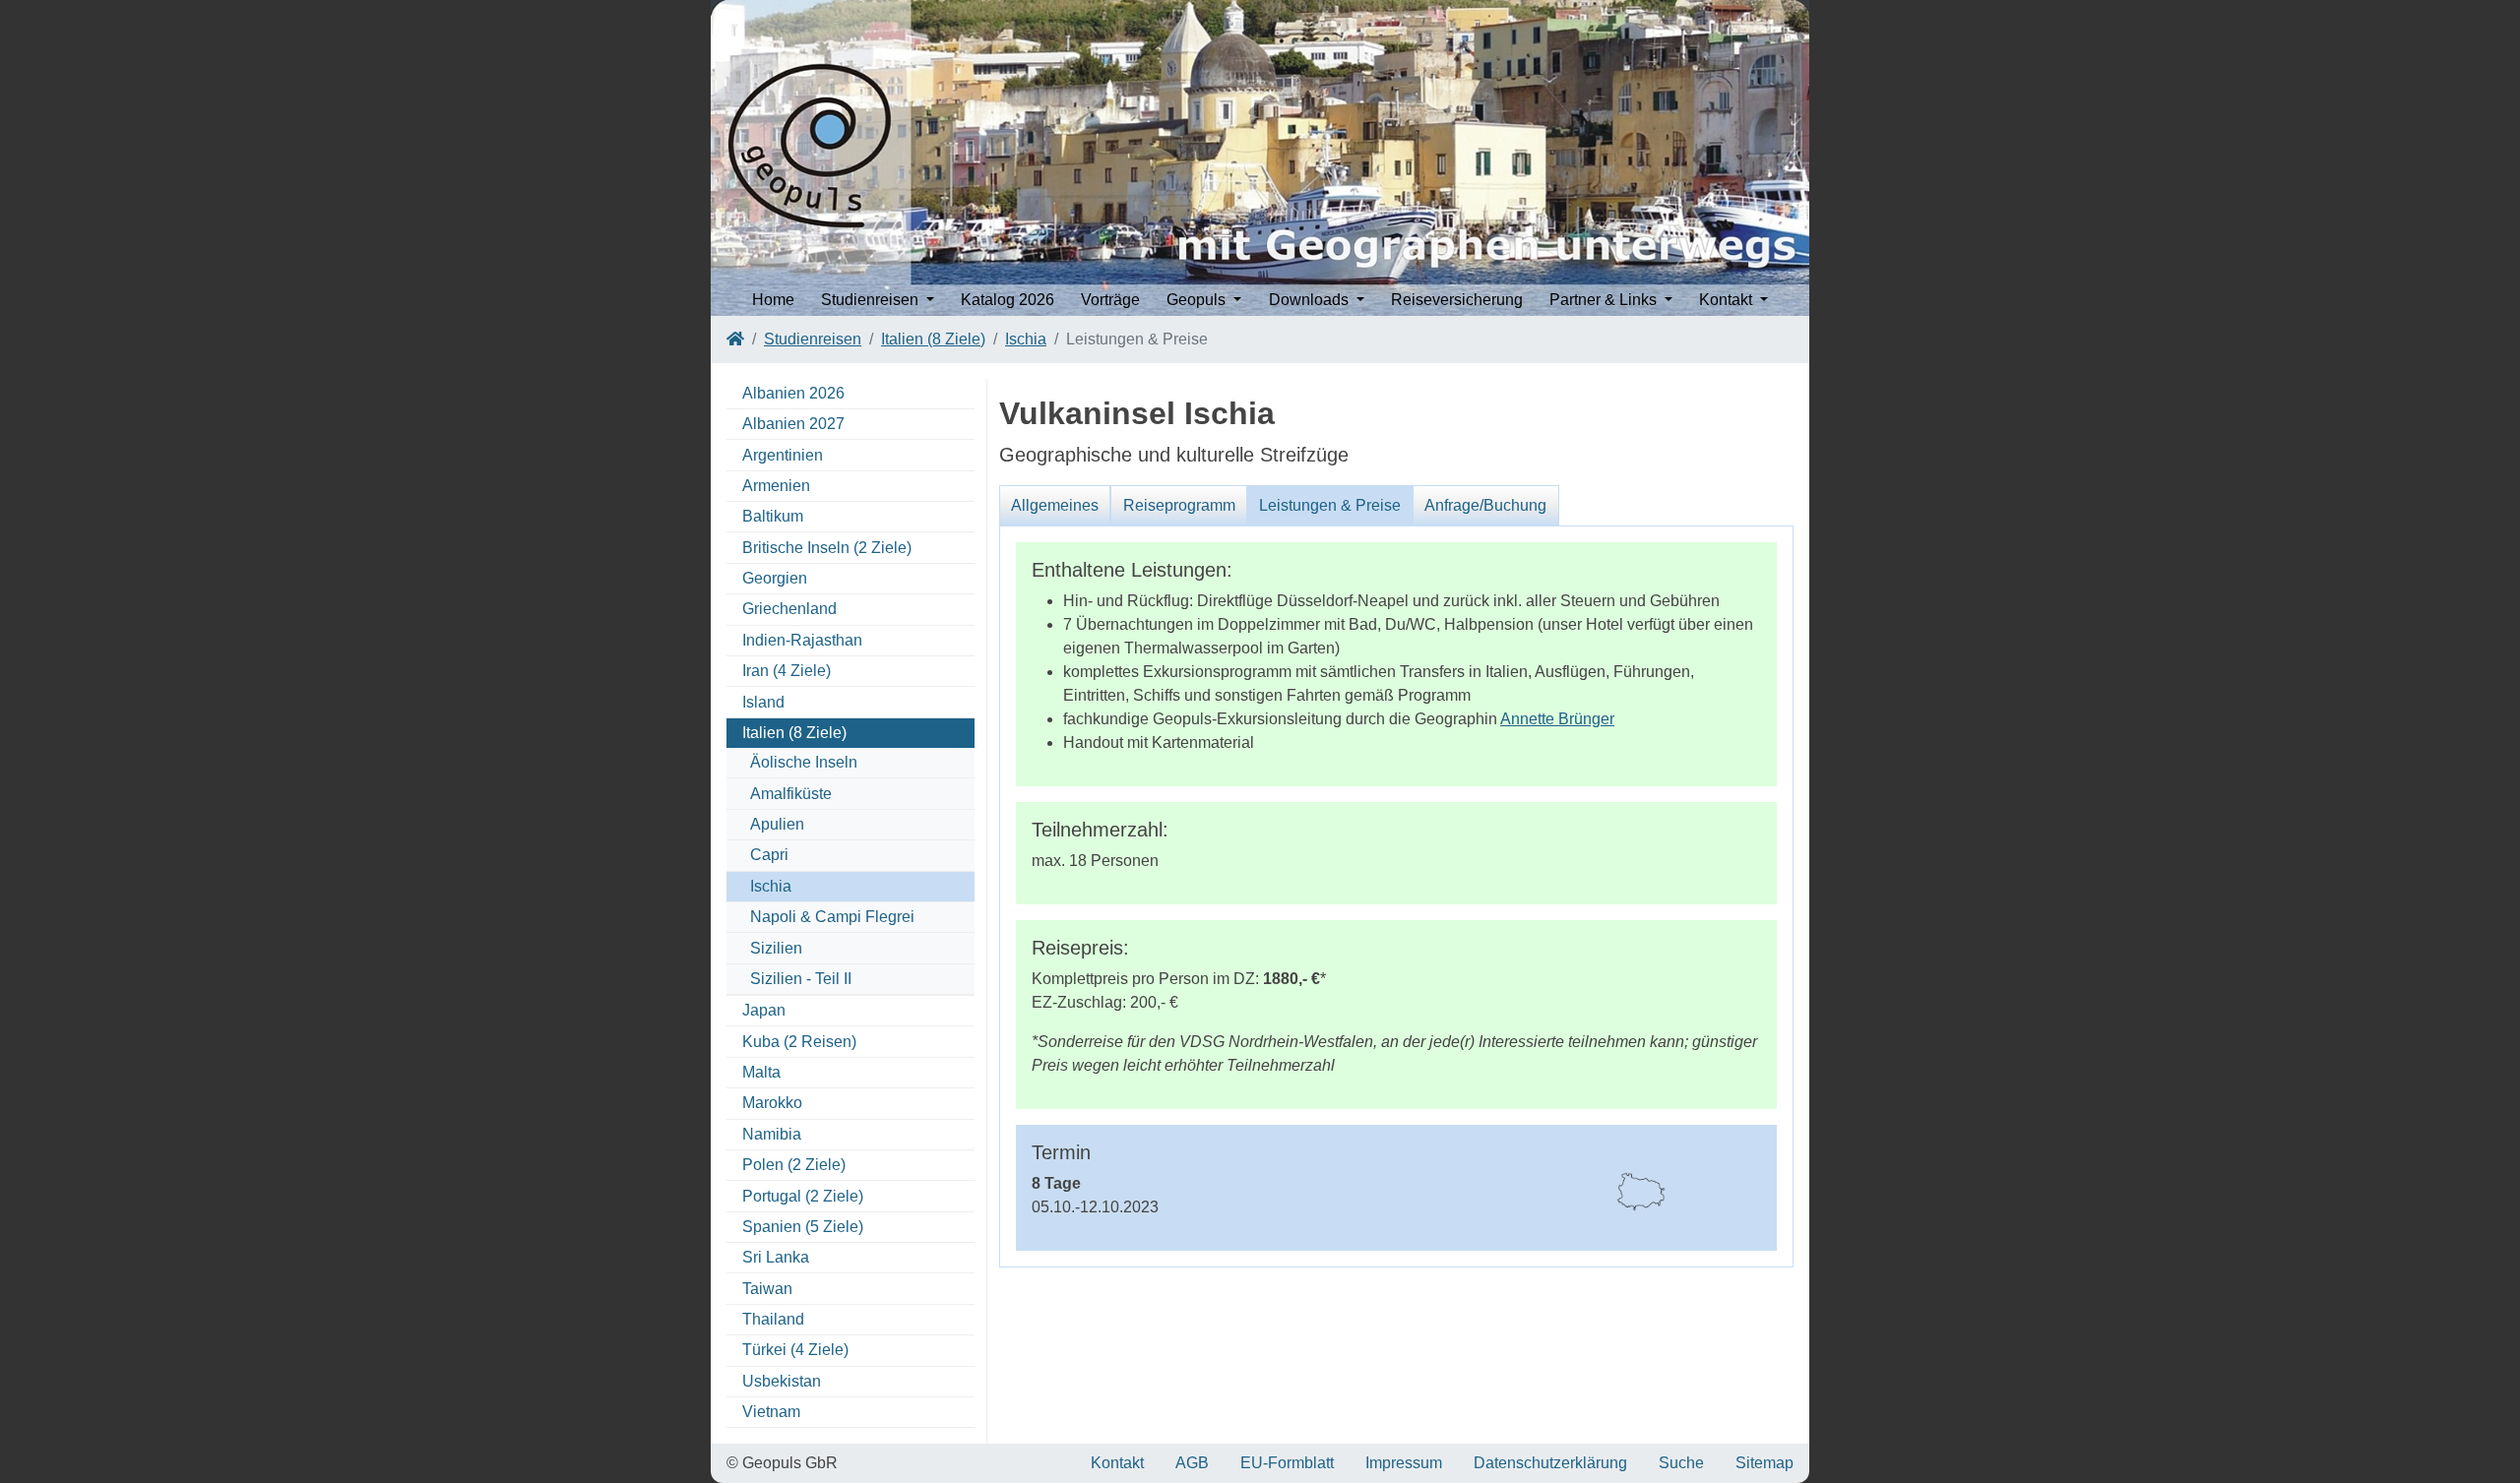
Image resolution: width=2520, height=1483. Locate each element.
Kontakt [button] (1728, 300)
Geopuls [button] (1198, 300)
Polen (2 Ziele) (794, 1165)
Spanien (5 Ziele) (803, 1227)
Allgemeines (1055, 505)
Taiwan (767, 1289)
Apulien (777, 824)
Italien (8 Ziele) (933, 339)
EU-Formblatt (1287, 1463)
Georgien (775, 578)
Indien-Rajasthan (802, 640)
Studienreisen (813, 339)
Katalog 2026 (1008, 300)
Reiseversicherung (1457, 300)
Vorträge (1110, 300)
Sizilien (776, 948)
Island (763, 702)
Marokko (772, 1103)
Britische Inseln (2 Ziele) (827, 548)
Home (773, 300)
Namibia (772, 1134)
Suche (1681, 1463)
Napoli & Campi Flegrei (832, 917)
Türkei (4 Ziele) (795, 1350)
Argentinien (783, 455)
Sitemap (1764, 1463)
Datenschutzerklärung (1550, 1463)
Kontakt (1117, 1463)
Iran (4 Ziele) (787, 671)
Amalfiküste (791, 794)
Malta (761, 1072)
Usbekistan (782, 1381)
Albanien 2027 (793, 424)
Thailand (773, 1319)
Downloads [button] (1311, 300)
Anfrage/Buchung (1485, 505)
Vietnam (771, 1412)
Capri (769, 855)
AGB (1192, 1463)
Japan (764, 1010)
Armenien (776, 486)
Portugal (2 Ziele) (803, 1196)
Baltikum (773, 516)
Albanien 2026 (793, 393)
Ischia (1026, 339)
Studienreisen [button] (872, 300)
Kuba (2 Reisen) (799, 1042)
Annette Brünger (1557, 719)
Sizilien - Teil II (801, 979)
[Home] (735, 339)
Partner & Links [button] (1605, 300)
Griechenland (789, 609)
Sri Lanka (776, 1257)
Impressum (1404, 1463)
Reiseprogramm (1179, 505)
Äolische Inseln (804, 762)
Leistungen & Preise (1330, 505)
